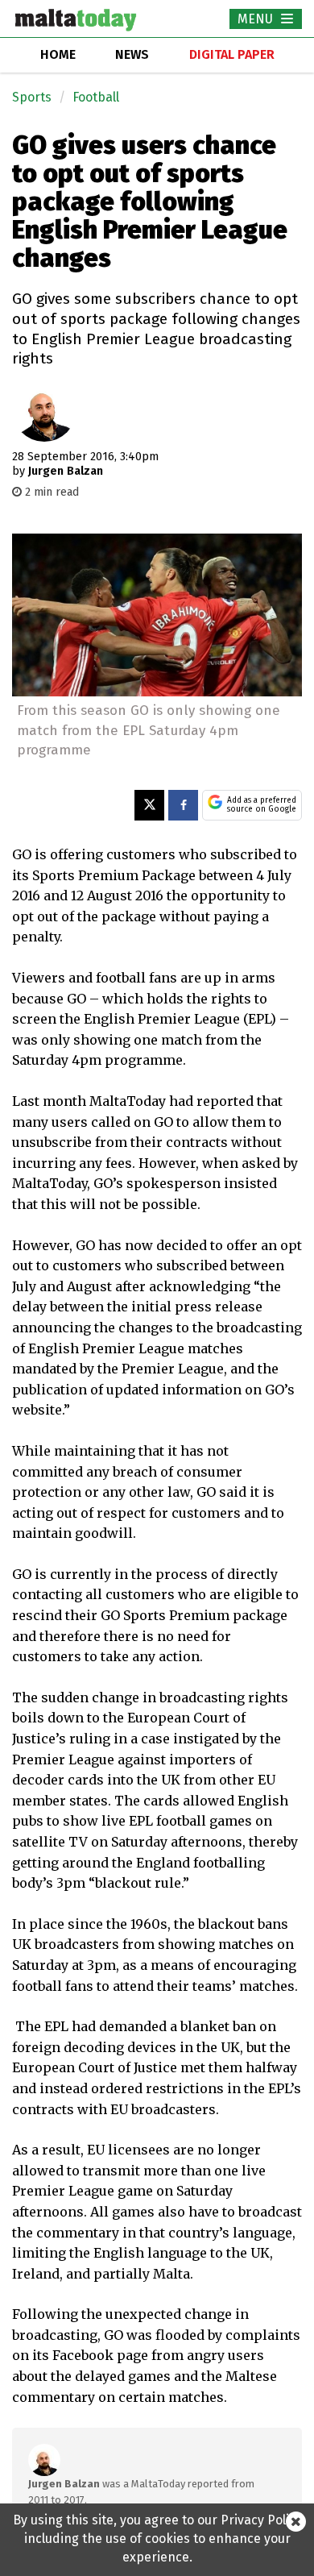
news (132, 54)
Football (96, 97)
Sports (32, 97)
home (58, 54)
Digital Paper (232, 54)
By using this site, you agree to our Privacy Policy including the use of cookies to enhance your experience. (157, 2539)
